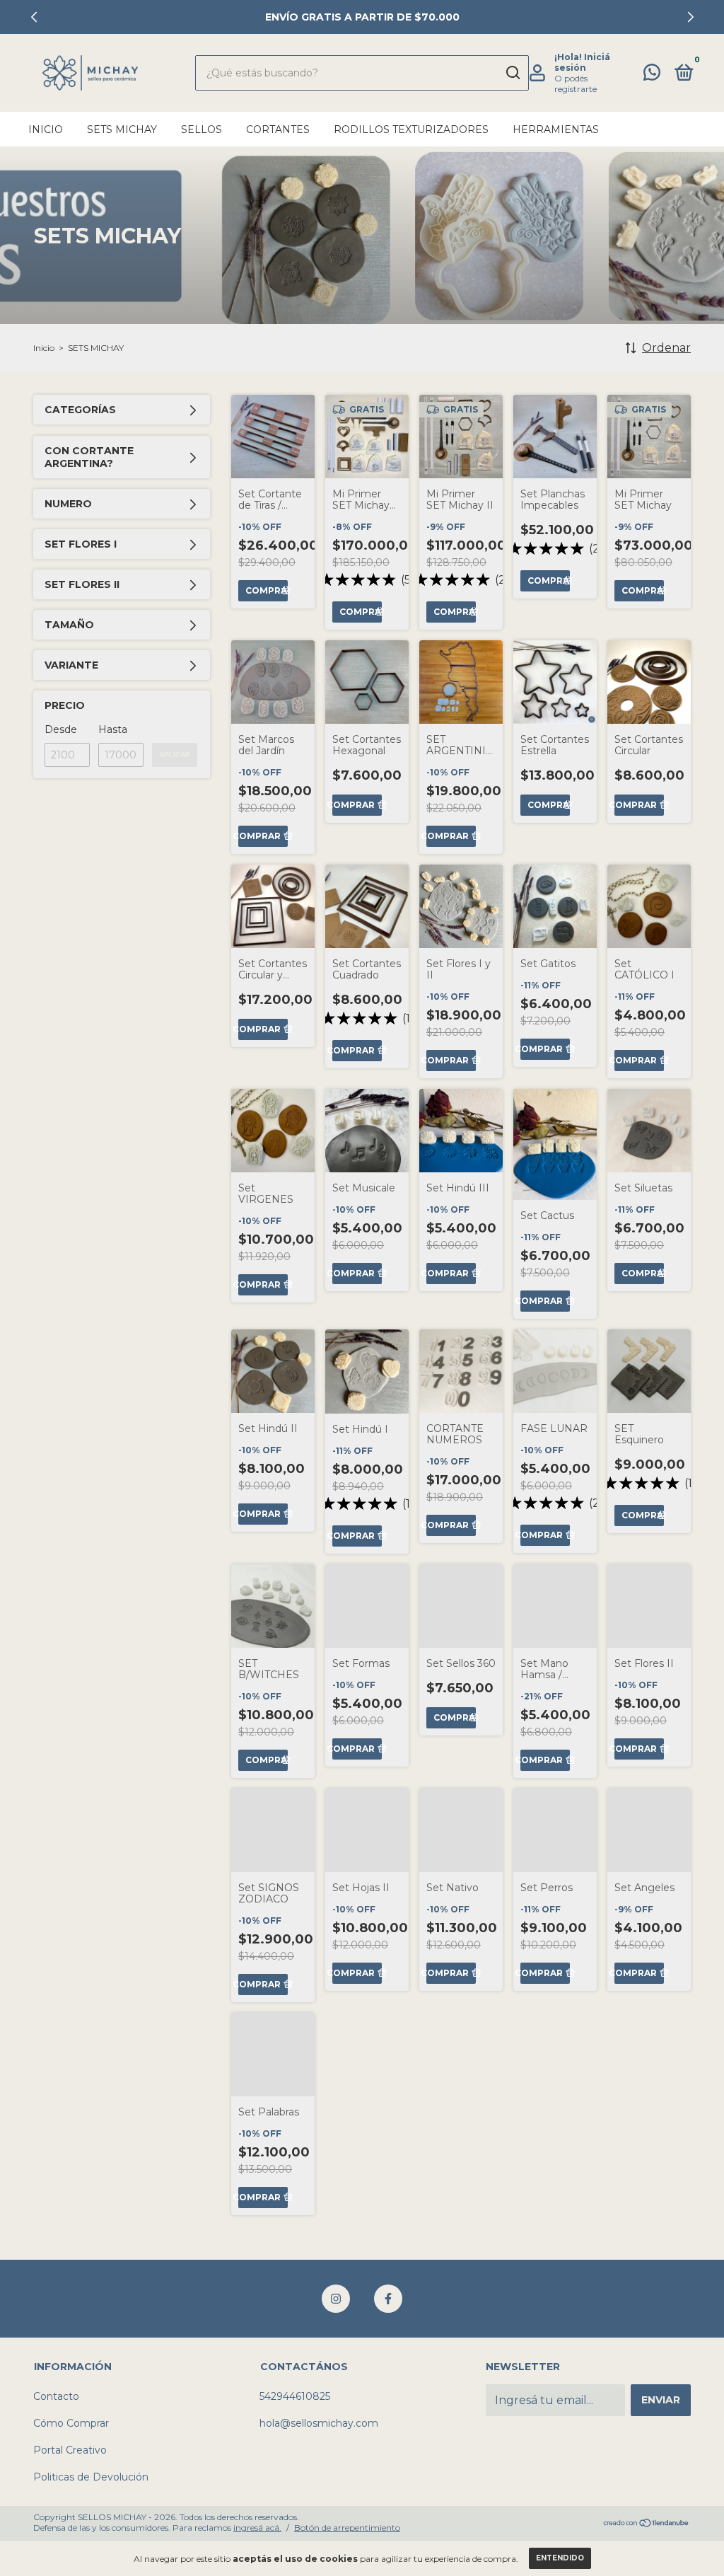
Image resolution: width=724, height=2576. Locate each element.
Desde (61, 729)
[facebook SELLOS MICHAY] (388, 2299)
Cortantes (278, 129)
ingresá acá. (257, 2528)
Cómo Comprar (71, 2423)
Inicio (46, 129)
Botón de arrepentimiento (347, 2528)
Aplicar (175, 755)
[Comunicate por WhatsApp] (652, 75)
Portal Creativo (70, 2450)
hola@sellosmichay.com (319, 2423)
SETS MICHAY (122, 129)
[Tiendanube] (647, 2524)
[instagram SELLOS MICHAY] (336, 2299)
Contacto (56, 2396)
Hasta (113, 729)
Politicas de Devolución (91, 2477)
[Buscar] (512, 73)
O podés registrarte (576, 83)
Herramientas (556, 129)
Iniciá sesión (582, 62)
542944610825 (295, 2396)
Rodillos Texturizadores (411, 129)
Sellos (202, 129)
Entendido (560, 2558)
